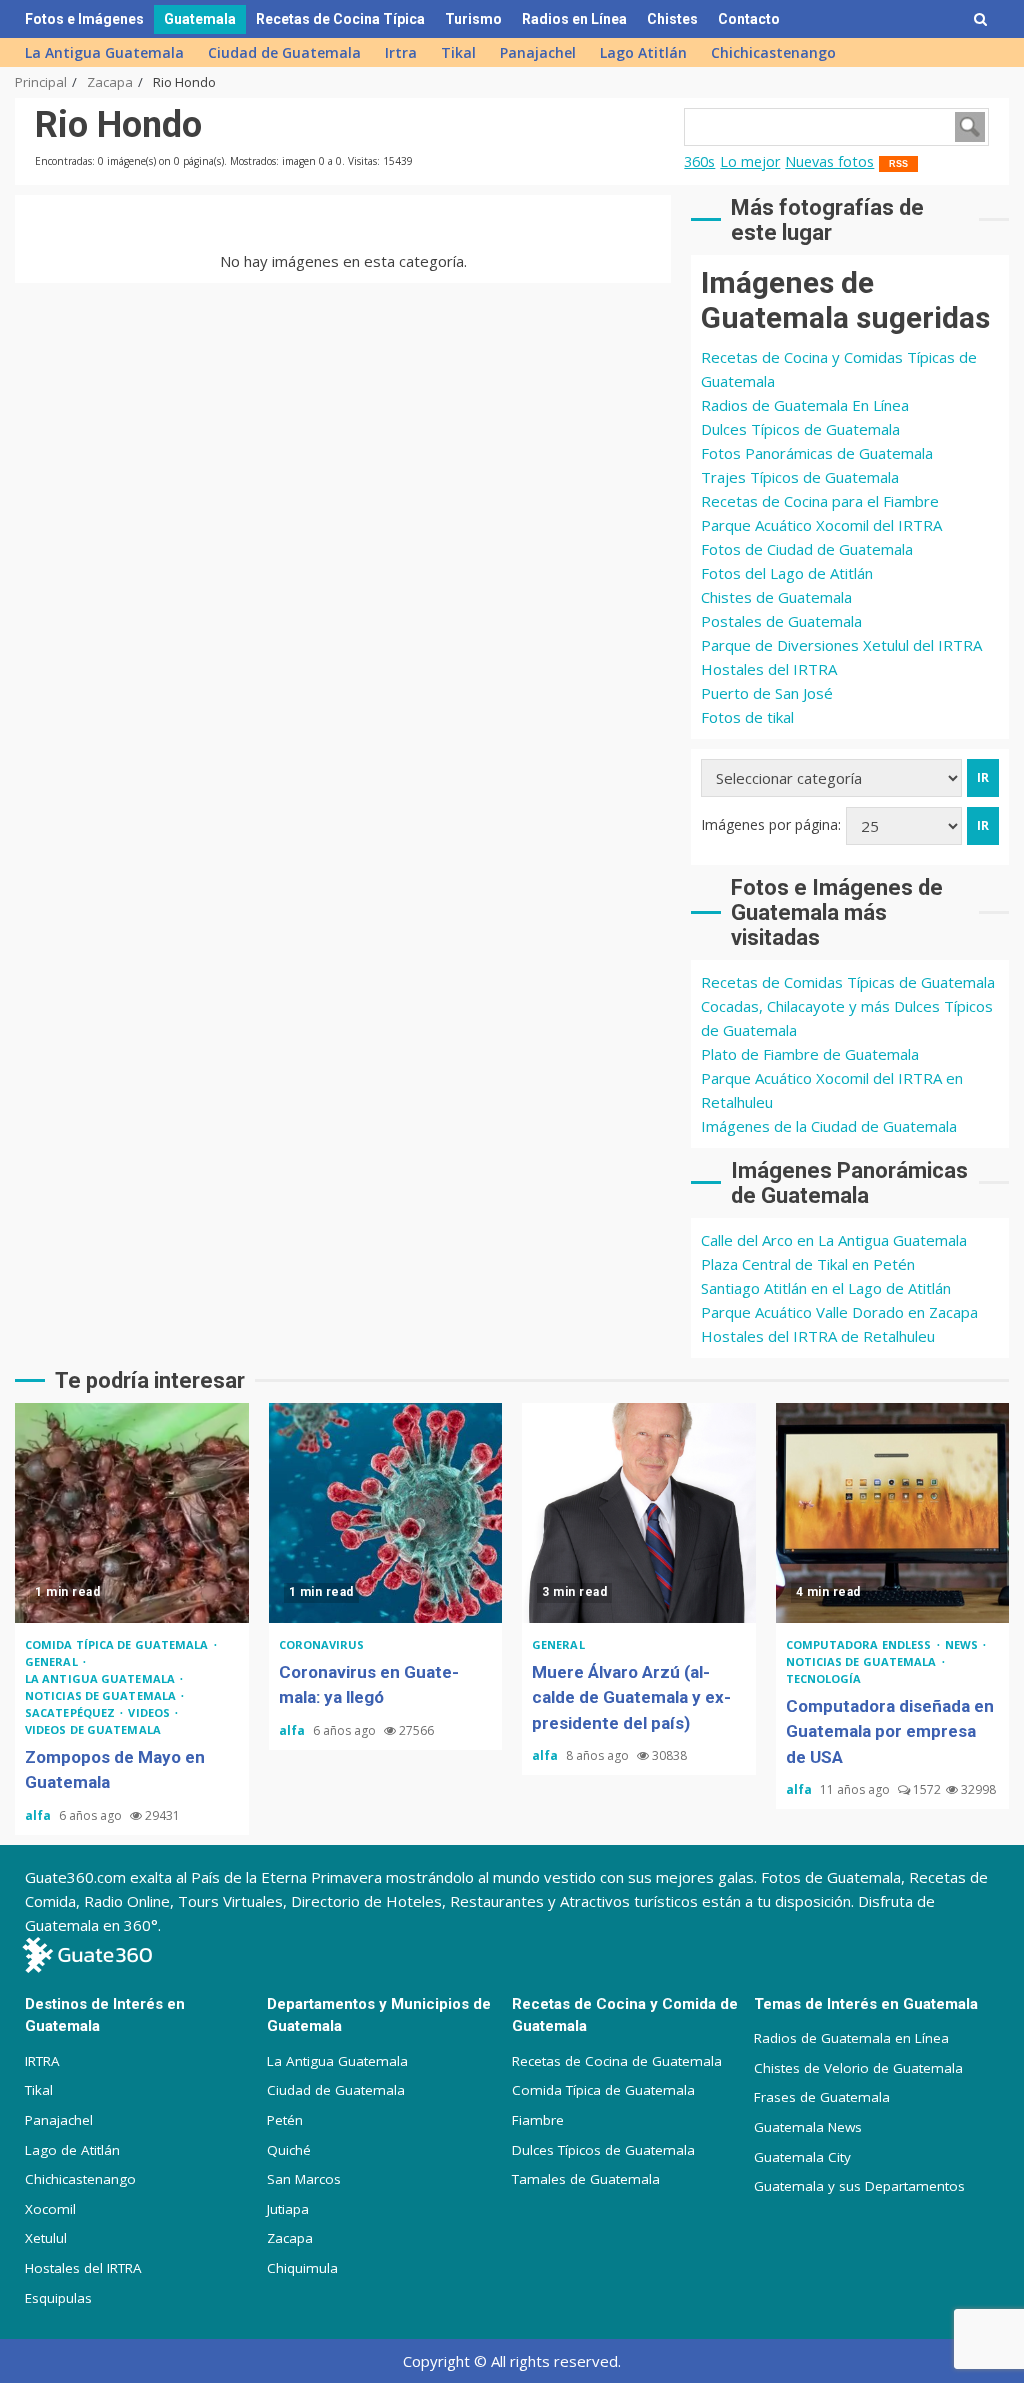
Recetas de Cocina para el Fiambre (820, 501)
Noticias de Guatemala (102, 1695)
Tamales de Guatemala (586, 2179)
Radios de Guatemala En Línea (805, 405)
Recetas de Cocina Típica (340, 19)
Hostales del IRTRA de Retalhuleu (818, 1336)
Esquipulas (58, 2298)
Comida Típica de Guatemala (603, 2090)
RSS (898, 164)
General (53, 1661)
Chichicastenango (773, 52)
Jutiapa (288, 2209)
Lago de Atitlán (72, 2150)
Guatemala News (808, 2127)
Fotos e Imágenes (84, 19)
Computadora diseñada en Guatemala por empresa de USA (893, 1513)
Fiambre (538, 2120)
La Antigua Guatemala (104, 52)
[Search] (980, 19)
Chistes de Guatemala (776, 597)
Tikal (458, 52)
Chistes (672, 19)
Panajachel (538, 52)
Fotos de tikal (747, 717)
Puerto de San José (767, 693)
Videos (150, 1712)
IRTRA (42, 2061)
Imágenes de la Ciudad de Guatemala (829, 1126)
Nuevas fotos (829, 161)
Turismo (473, 19)
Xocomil (50, 2209)
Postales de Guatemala (781, 621)
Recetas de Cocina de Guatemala (617, 2061)
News (963, 1644)
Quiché (289, 2150)
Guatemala (200, 19)
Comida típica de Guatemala (118, 1644)
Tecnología (824, 1678)
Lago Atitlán (643, 52)
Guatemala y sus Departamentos (859, 2186)
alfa (39, 1815)
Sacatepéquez (71, 1712)
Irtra (401, 52)
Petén (285, 2120)
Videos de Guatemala (93, 1729)
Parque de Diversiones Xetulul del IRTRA (841, 645)
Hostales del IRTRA (769, 669)
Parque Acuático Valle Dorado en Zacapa (839, 1312)
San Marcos (304, 2179)
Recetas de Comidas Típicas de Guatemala (848, 982)
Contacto (749, 19)
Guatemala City (802, 2157)
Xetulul (46, 2238)
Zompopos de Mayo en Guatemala (132, 1513)
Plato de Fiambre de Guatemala (810, 1054)
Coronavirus (322, 1644)
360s (699, 161)
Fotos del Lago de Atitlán (787, 573)
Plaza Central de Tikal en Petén (808, 1264)
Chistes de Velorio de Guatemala (858, 2068)
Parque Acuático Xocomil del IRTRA (821, 525)
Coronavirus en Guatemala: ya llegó (386, 1513)
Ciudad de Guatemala (284, 52)
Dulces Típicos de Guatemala (800, 429)
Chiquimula (302, 2268)
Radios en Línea (574, 19)
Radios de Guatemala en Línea (851, 2038)
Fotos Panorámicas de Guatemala (817, 453)
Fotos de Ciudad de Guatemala (807, 549)
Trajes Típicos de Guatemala (800, 477)
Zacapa (290, 2238)
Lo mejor (750, 161)
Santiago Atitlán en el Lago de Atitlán (826, 1288)
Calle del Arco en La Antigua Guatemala (834, 1240)
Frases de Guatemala (822, 2097)
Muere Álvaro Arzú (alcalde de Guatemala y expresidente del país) (639, 1513)
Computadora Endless (860, 1644)
